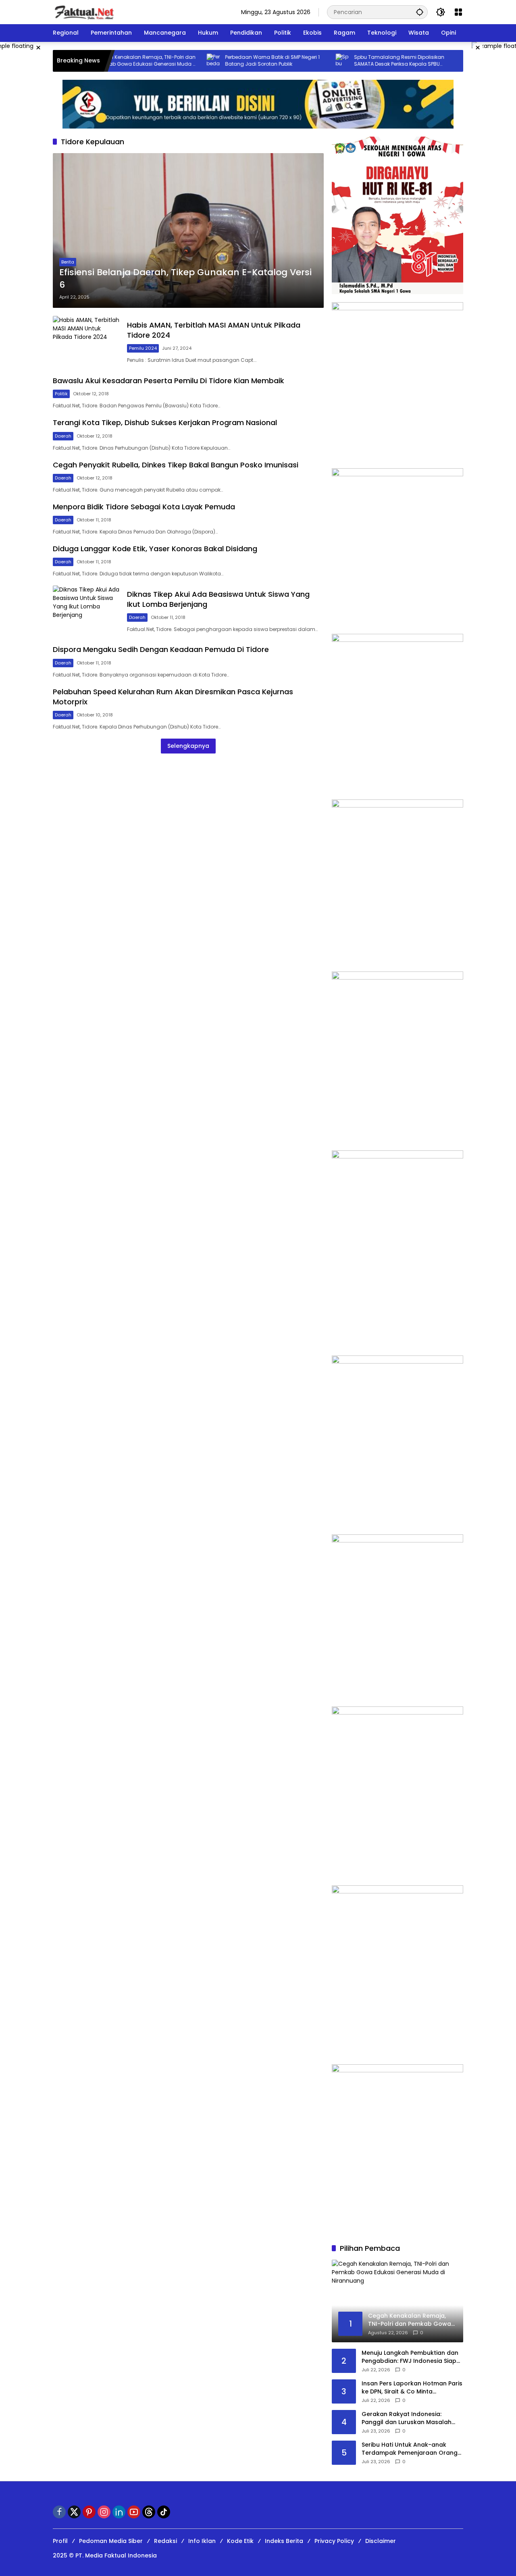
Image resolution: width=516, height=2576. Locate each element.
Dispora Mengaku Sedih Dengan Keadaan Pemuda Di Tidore (161, 649)
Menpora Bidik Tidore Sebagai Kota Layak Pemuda (144, 507)
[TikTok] (164, 2512)
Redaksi (165, 2541)
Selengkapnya (188, 746)
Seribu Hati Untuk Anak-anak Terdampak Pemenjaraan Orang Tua (410, 2449)
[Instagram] (104, 2512)
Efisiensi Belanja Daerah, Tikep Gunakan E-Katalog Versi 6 (185, 279)
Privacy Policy (334, 2541)
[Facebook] (59, 2512)
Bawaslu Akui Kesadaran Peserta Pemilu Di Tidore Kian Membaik (169, 381)
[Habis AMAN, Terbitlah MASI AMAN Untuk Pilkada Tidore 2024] (87, 342)
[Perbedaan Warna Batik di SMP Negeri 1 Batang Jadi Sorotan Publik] (174, 61)
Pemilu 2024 (143, 348)
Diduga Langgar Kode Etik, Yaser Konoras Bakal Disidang (155, 549)
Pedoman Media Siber (111, 2541)
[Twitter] (74, 2512)
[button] (420, 12)
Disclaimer (381, 2541)
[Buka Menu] (458, 12)
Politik (61, 394)
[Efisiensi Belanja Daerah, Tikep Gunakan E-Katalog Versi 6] (188, 230)
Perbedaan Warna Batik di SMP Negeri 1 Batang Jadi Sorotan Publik (232, 61)
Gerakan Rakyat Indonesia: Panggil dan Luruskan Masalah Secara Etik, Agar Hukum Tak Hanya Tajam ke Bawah (407, 2418)
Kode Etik (240, 2541)
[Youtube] (134, 2512)
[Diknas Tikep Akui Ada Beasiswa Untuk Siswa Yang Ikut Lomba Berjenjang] (87, 611)
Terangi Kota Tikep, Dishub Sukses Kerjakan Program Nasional (165, 422)
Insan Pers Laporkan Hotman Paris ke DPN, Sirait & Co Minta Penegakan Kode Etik (412, 2388)
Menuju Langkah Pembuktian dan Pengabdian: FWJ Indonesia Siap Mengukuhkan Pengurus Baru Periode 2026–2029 (410, 2357)
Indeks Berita (284, 2541)
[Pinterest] (89, 2512)
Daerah (63, 436)
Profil (60, 2541)
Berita (68, 262)
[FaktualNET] (84, 12)
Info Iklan (202, 2541)
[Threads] (149, 2512)
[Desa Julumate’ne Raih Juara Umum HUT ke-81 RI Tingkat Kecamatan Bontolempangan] (432, 61)
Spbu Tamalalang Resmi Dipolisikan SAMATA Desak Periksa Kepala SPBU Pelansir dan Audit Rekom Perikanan (359, 61)
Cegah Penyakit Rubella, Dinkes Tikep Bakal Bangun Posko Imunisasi (176, 465)
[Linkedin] (119, 2512)
